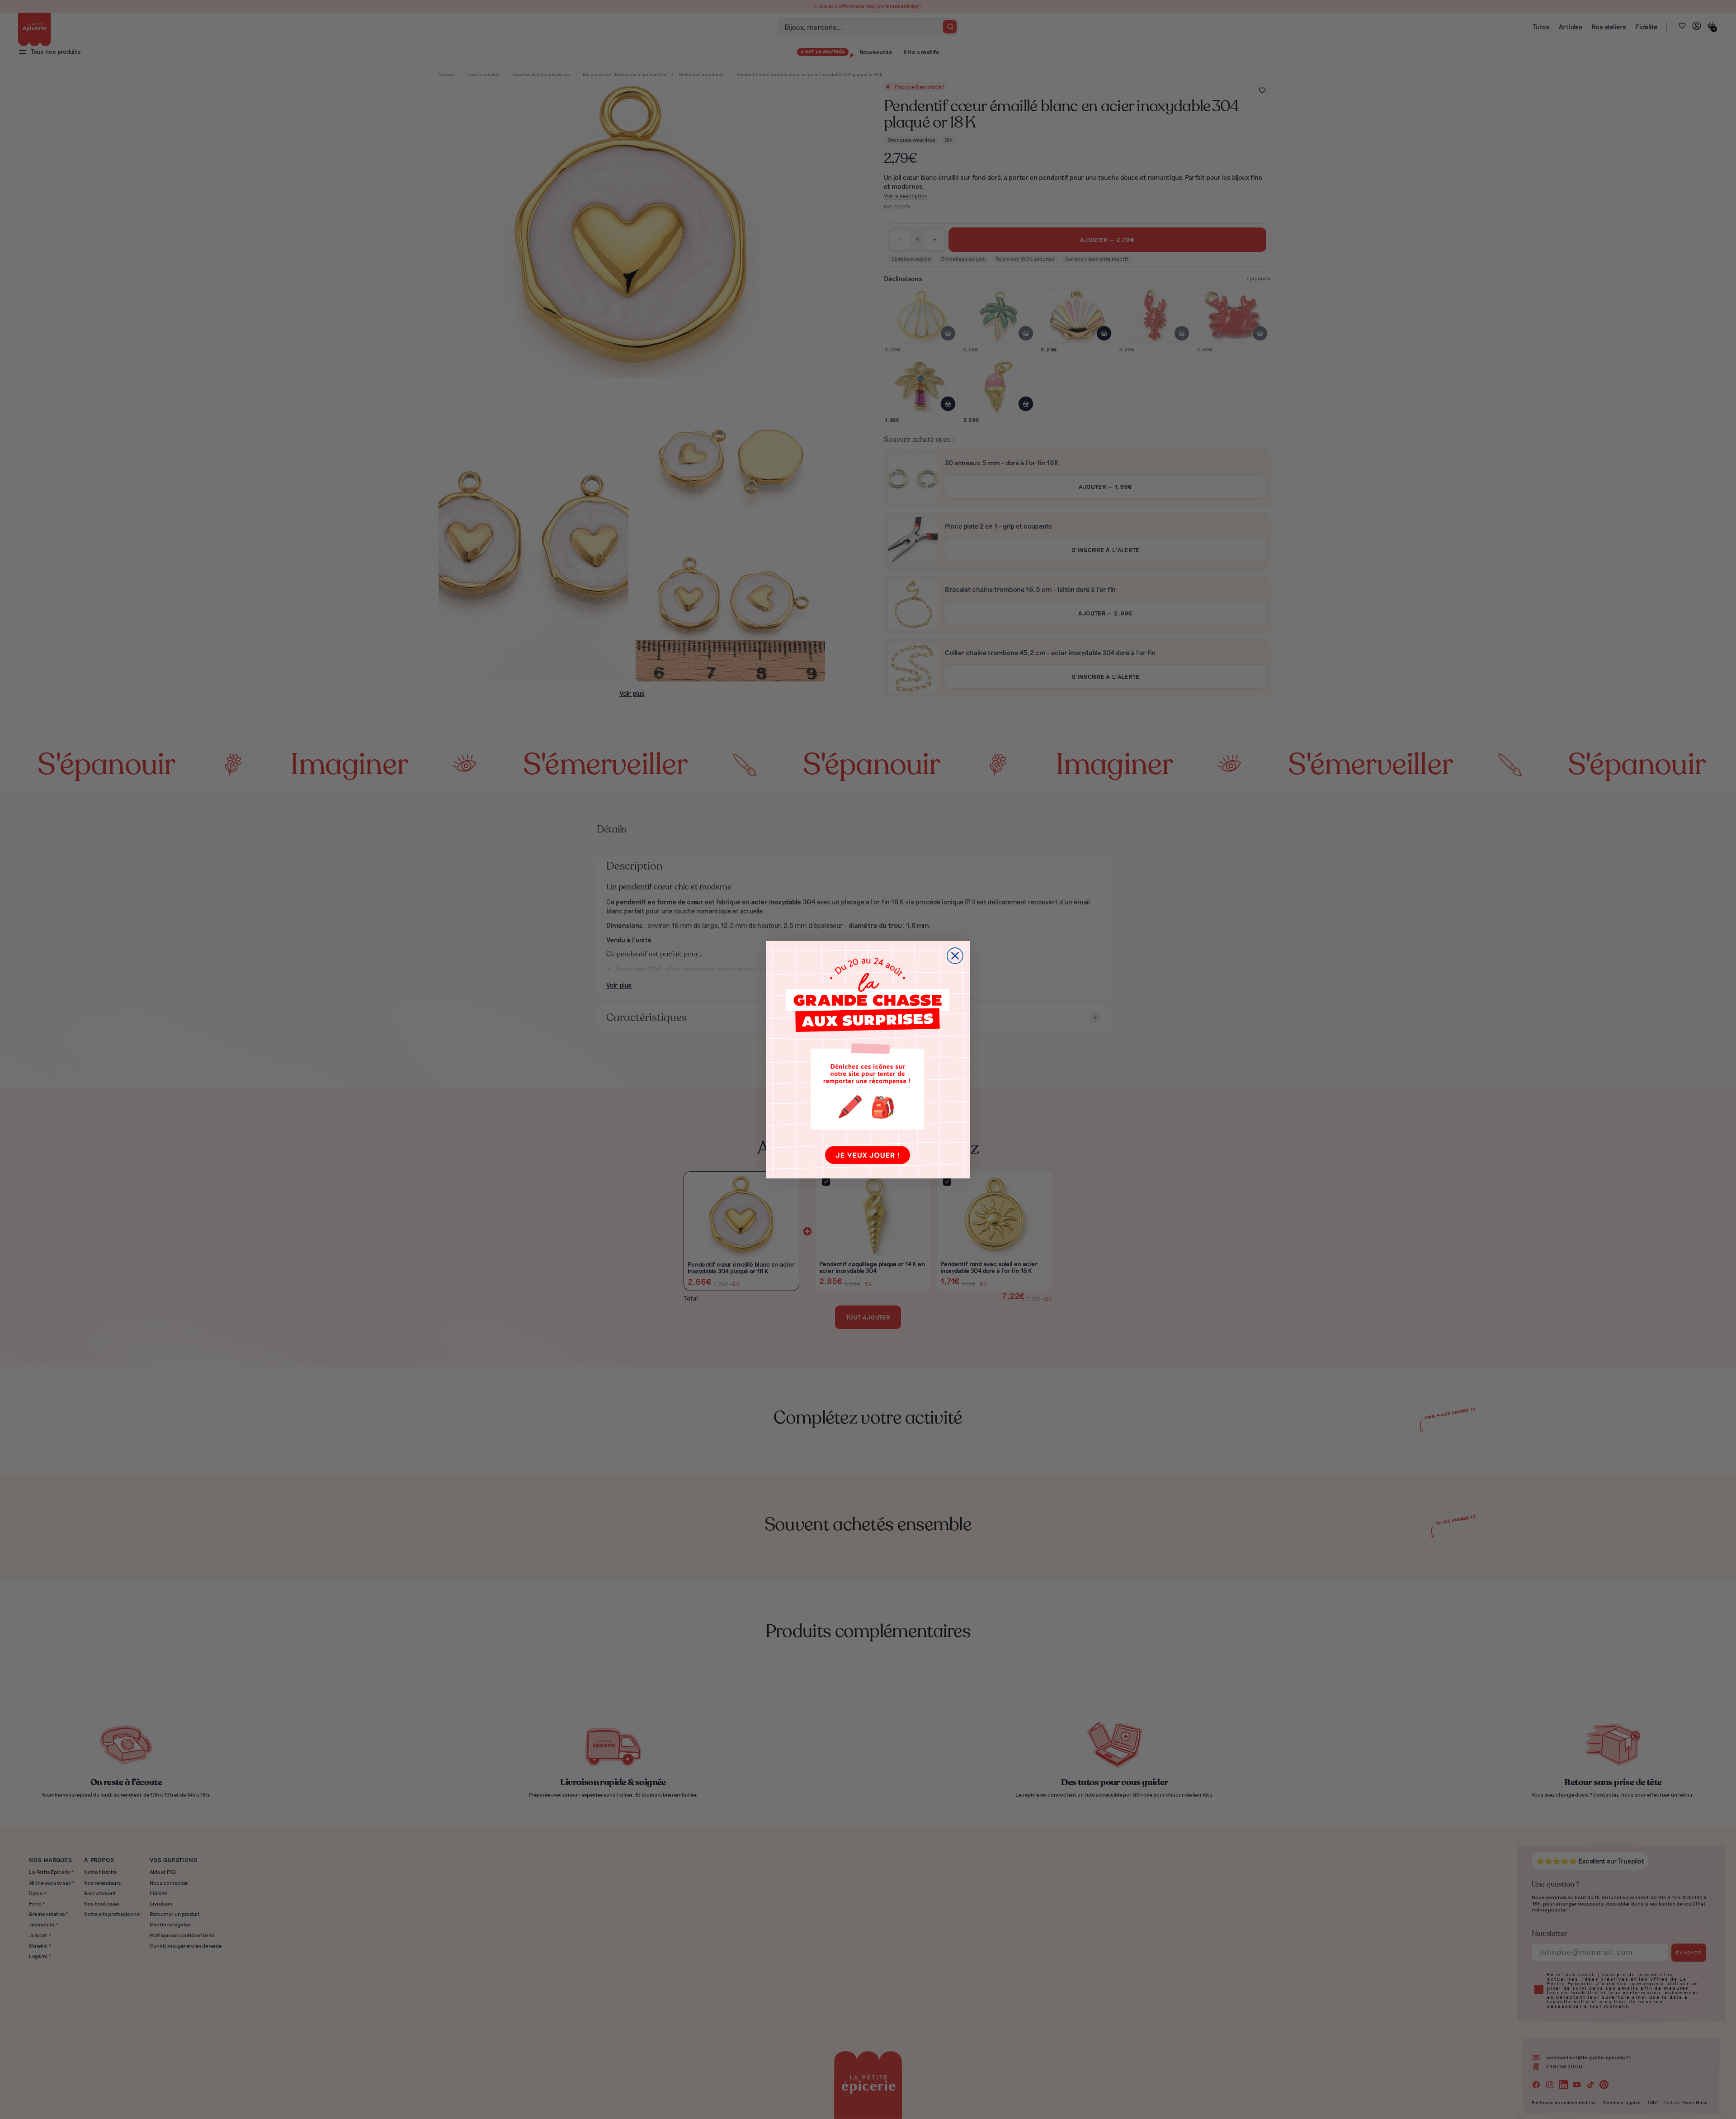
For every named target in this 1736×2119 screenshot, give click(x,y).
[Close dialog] (955, 956)
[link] (868, 1060)
